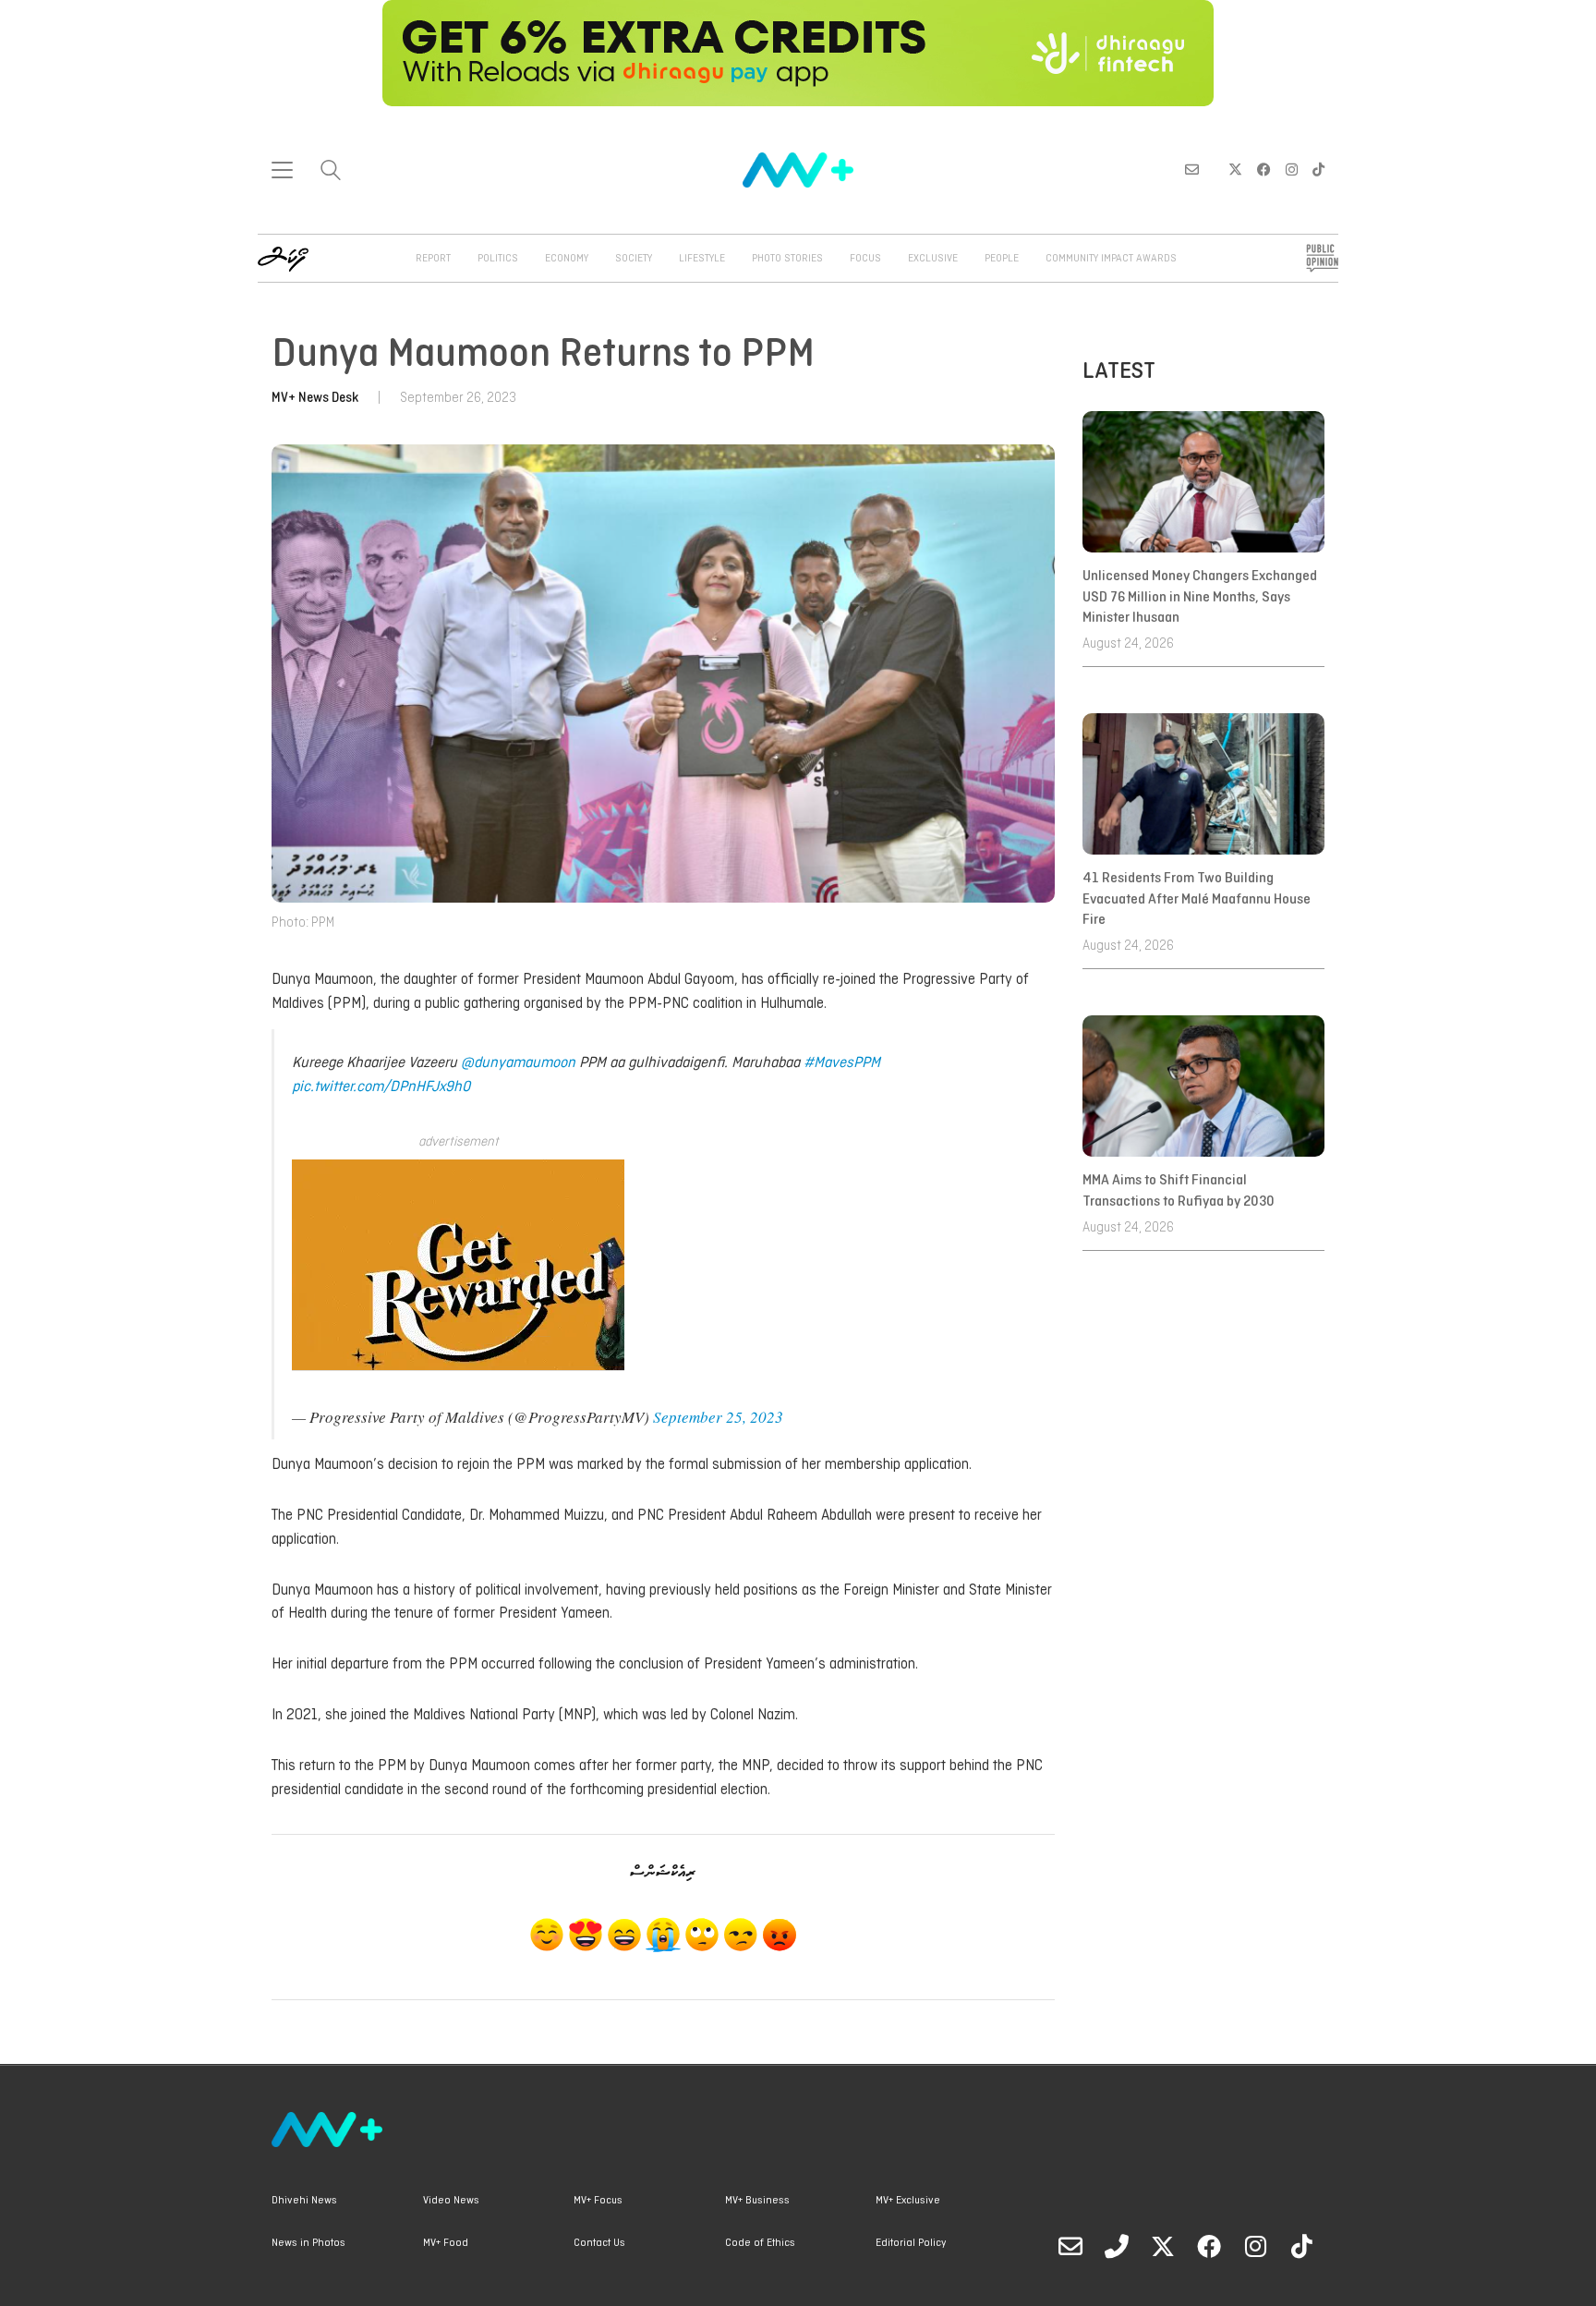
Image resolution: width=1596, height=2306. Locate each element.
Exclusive (933, 259)
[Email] (1070, 2246)
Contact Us (599, 2243)
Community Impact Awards (1111, 259)
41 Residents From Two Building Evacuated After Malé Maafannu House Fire (1197, 899)
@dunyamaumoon (518, 1063)
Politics (498, 259)
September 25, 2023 (718, 1417)
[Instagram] (1255, 2246)
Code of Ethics (760, 2243)
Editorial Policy (911, 2243)
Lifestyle (702, 259)
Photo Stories (787, 259)
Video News (451, 2201)
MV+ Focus (598, 2201)
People (1002, 259)
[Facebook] (1209, 2246)
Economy (567, 259)
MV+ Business (757, 2201)
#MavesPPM (842, 1063)
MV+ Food (446, 2243)
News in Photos (308, 2243)
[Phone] (1117, 2246)
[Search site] (331, 172)
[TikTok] (1301, 2246)
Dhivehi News (304, 2201)
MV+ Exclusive (908, 2201)
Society (634, 259)
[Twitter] (1163, 2246)
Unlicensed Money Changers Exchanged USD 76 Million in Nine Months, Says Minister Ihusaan (1200, 597)
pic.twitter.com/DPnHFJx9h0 (381, 1087)
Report (433, 259)
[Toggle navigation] (282, 170)
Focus (865, 259)
